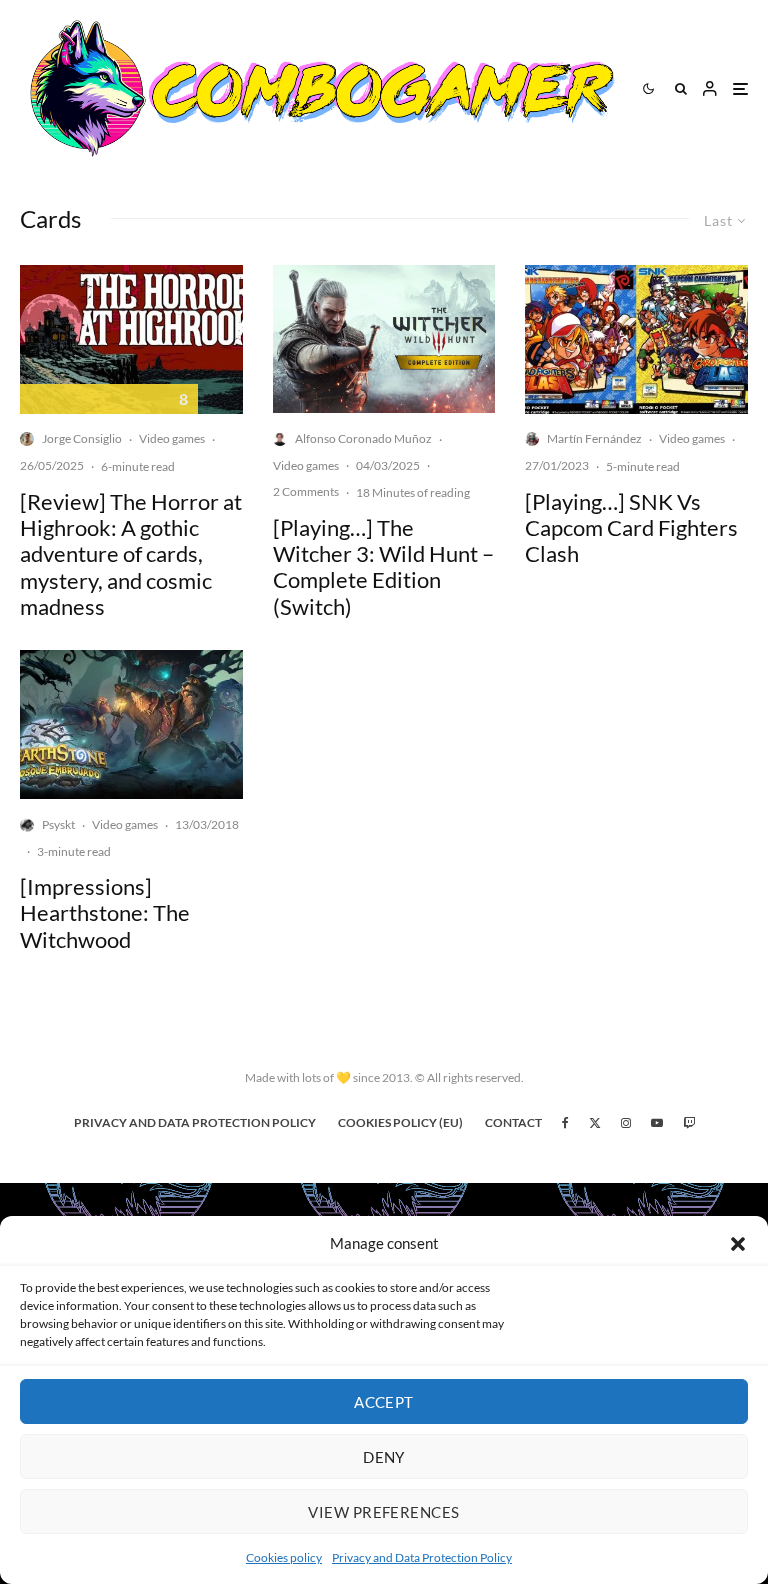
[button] (738, 1244)
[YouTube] (657, 1123)
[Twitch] (689, 1123)
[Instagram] (626, 1123)
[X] (595, 1123)
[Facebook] (565, 1123)
